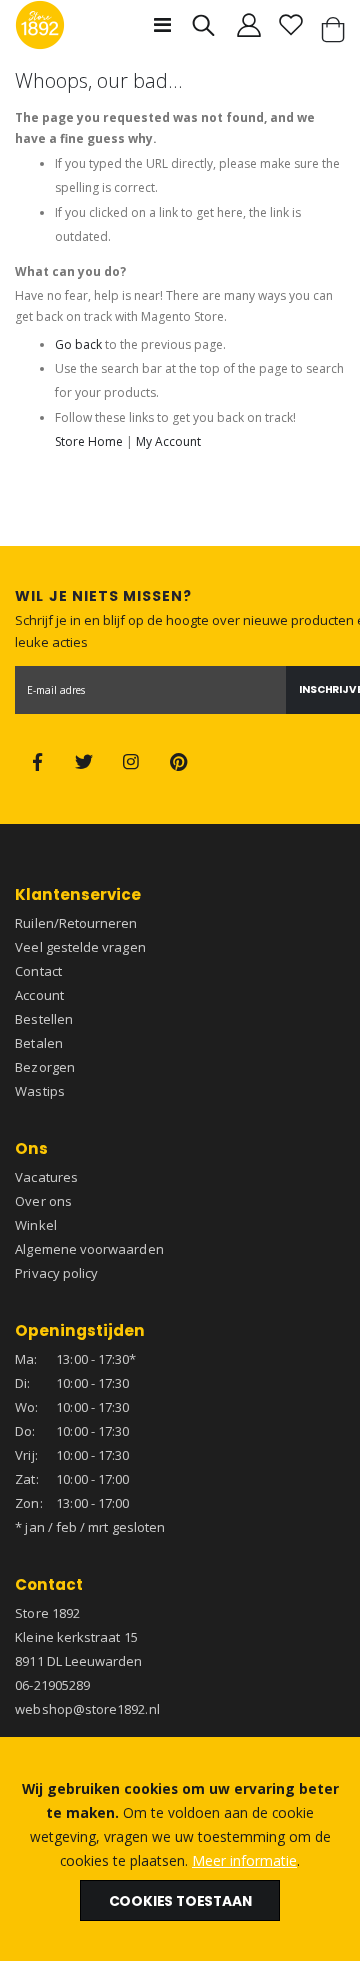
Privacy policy (56, 1273)
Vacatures (46, 1177)
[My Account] (249, 25)
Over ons (43, 1201)
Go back (78, 344)
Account (39, 995)
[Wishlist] (290, 25)
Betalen (38, 1043)
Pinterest (179, 762)
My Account (168, 441)
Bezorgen (45, 1067)
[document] (180, 1849)
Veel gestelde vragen (80, 947)
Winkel (35, 1225)
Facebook (37, 762)
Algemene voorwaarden (89, 1249)
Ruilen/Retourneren (76, 923)
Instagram (132, 762)
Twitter (84, 762)
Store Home (89, 441)
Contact (38, 971)
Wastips (39, 1091)
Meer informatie (244, 1860)
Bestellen (44, 1019)
